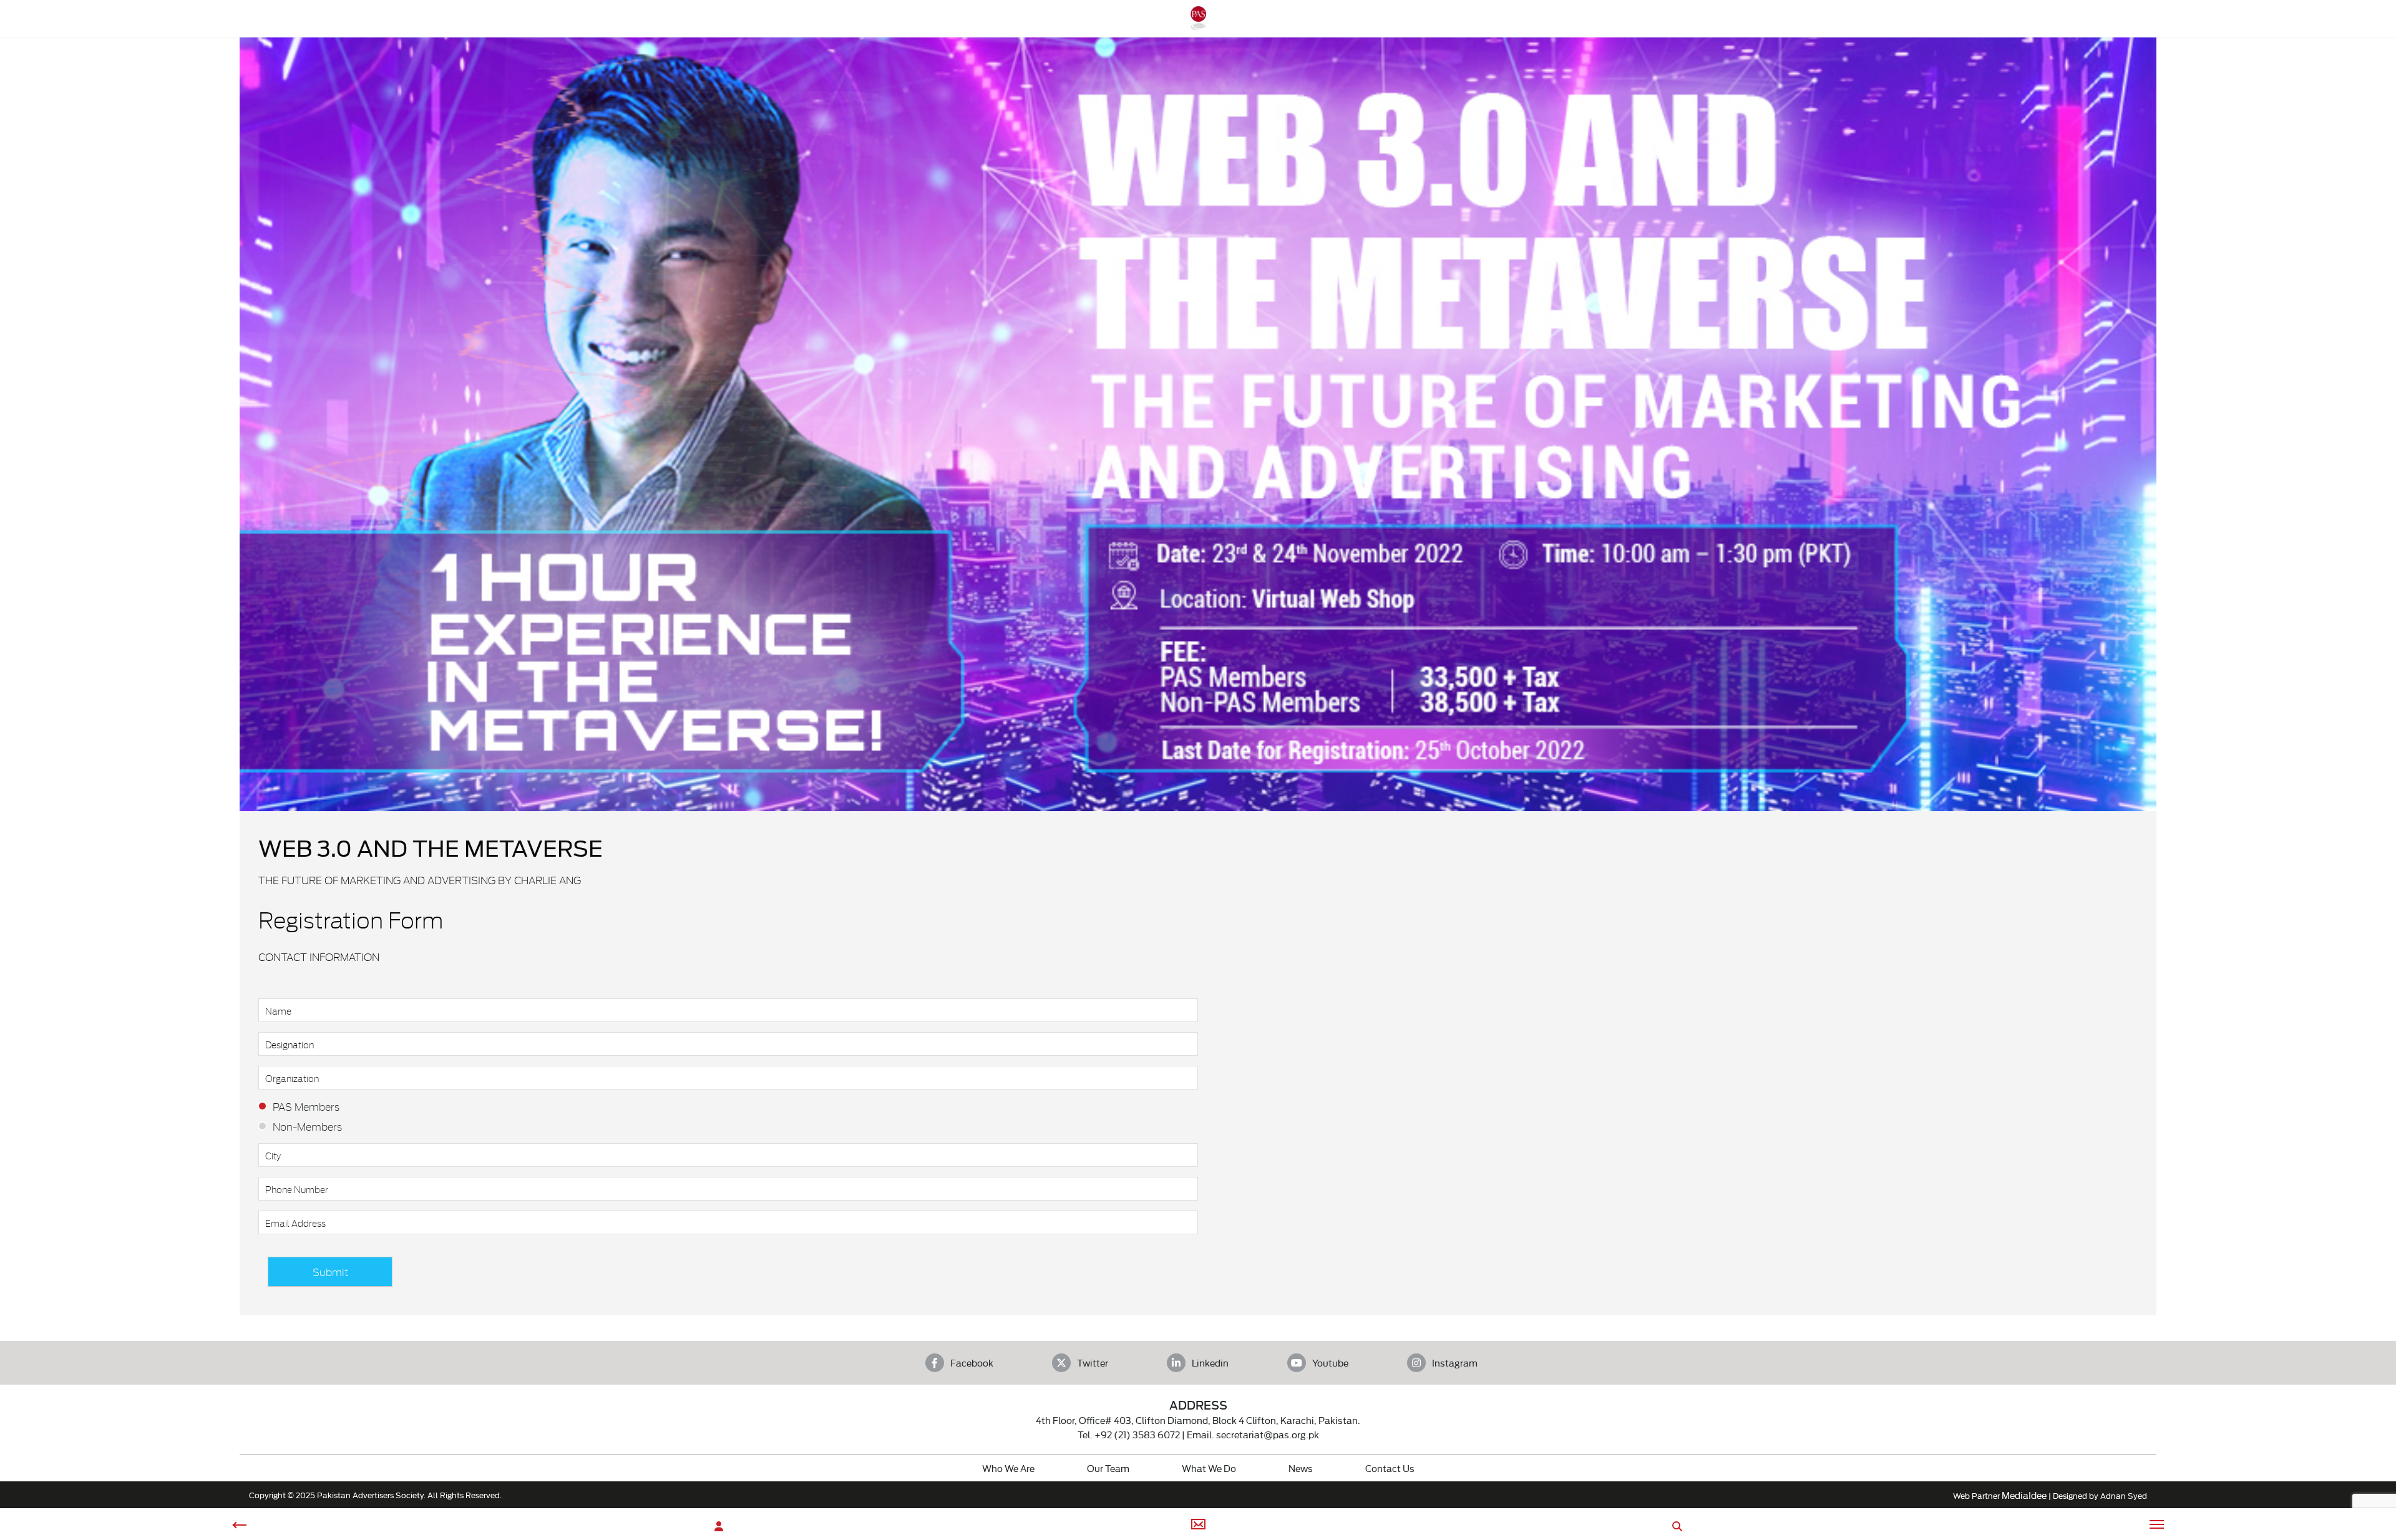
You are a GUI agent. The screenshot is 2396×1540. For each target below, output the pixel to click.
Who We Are (1008, 1468)
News (1301, 1468)
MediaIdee (2024, 1495)
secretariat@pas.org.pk (1268, 1434)
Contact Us (1390, 1468)
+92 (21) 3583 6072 (1137, 1434)
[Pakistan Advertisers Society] (1198, 24)
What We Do (1209, 1468)
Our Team (1108, 1468)
